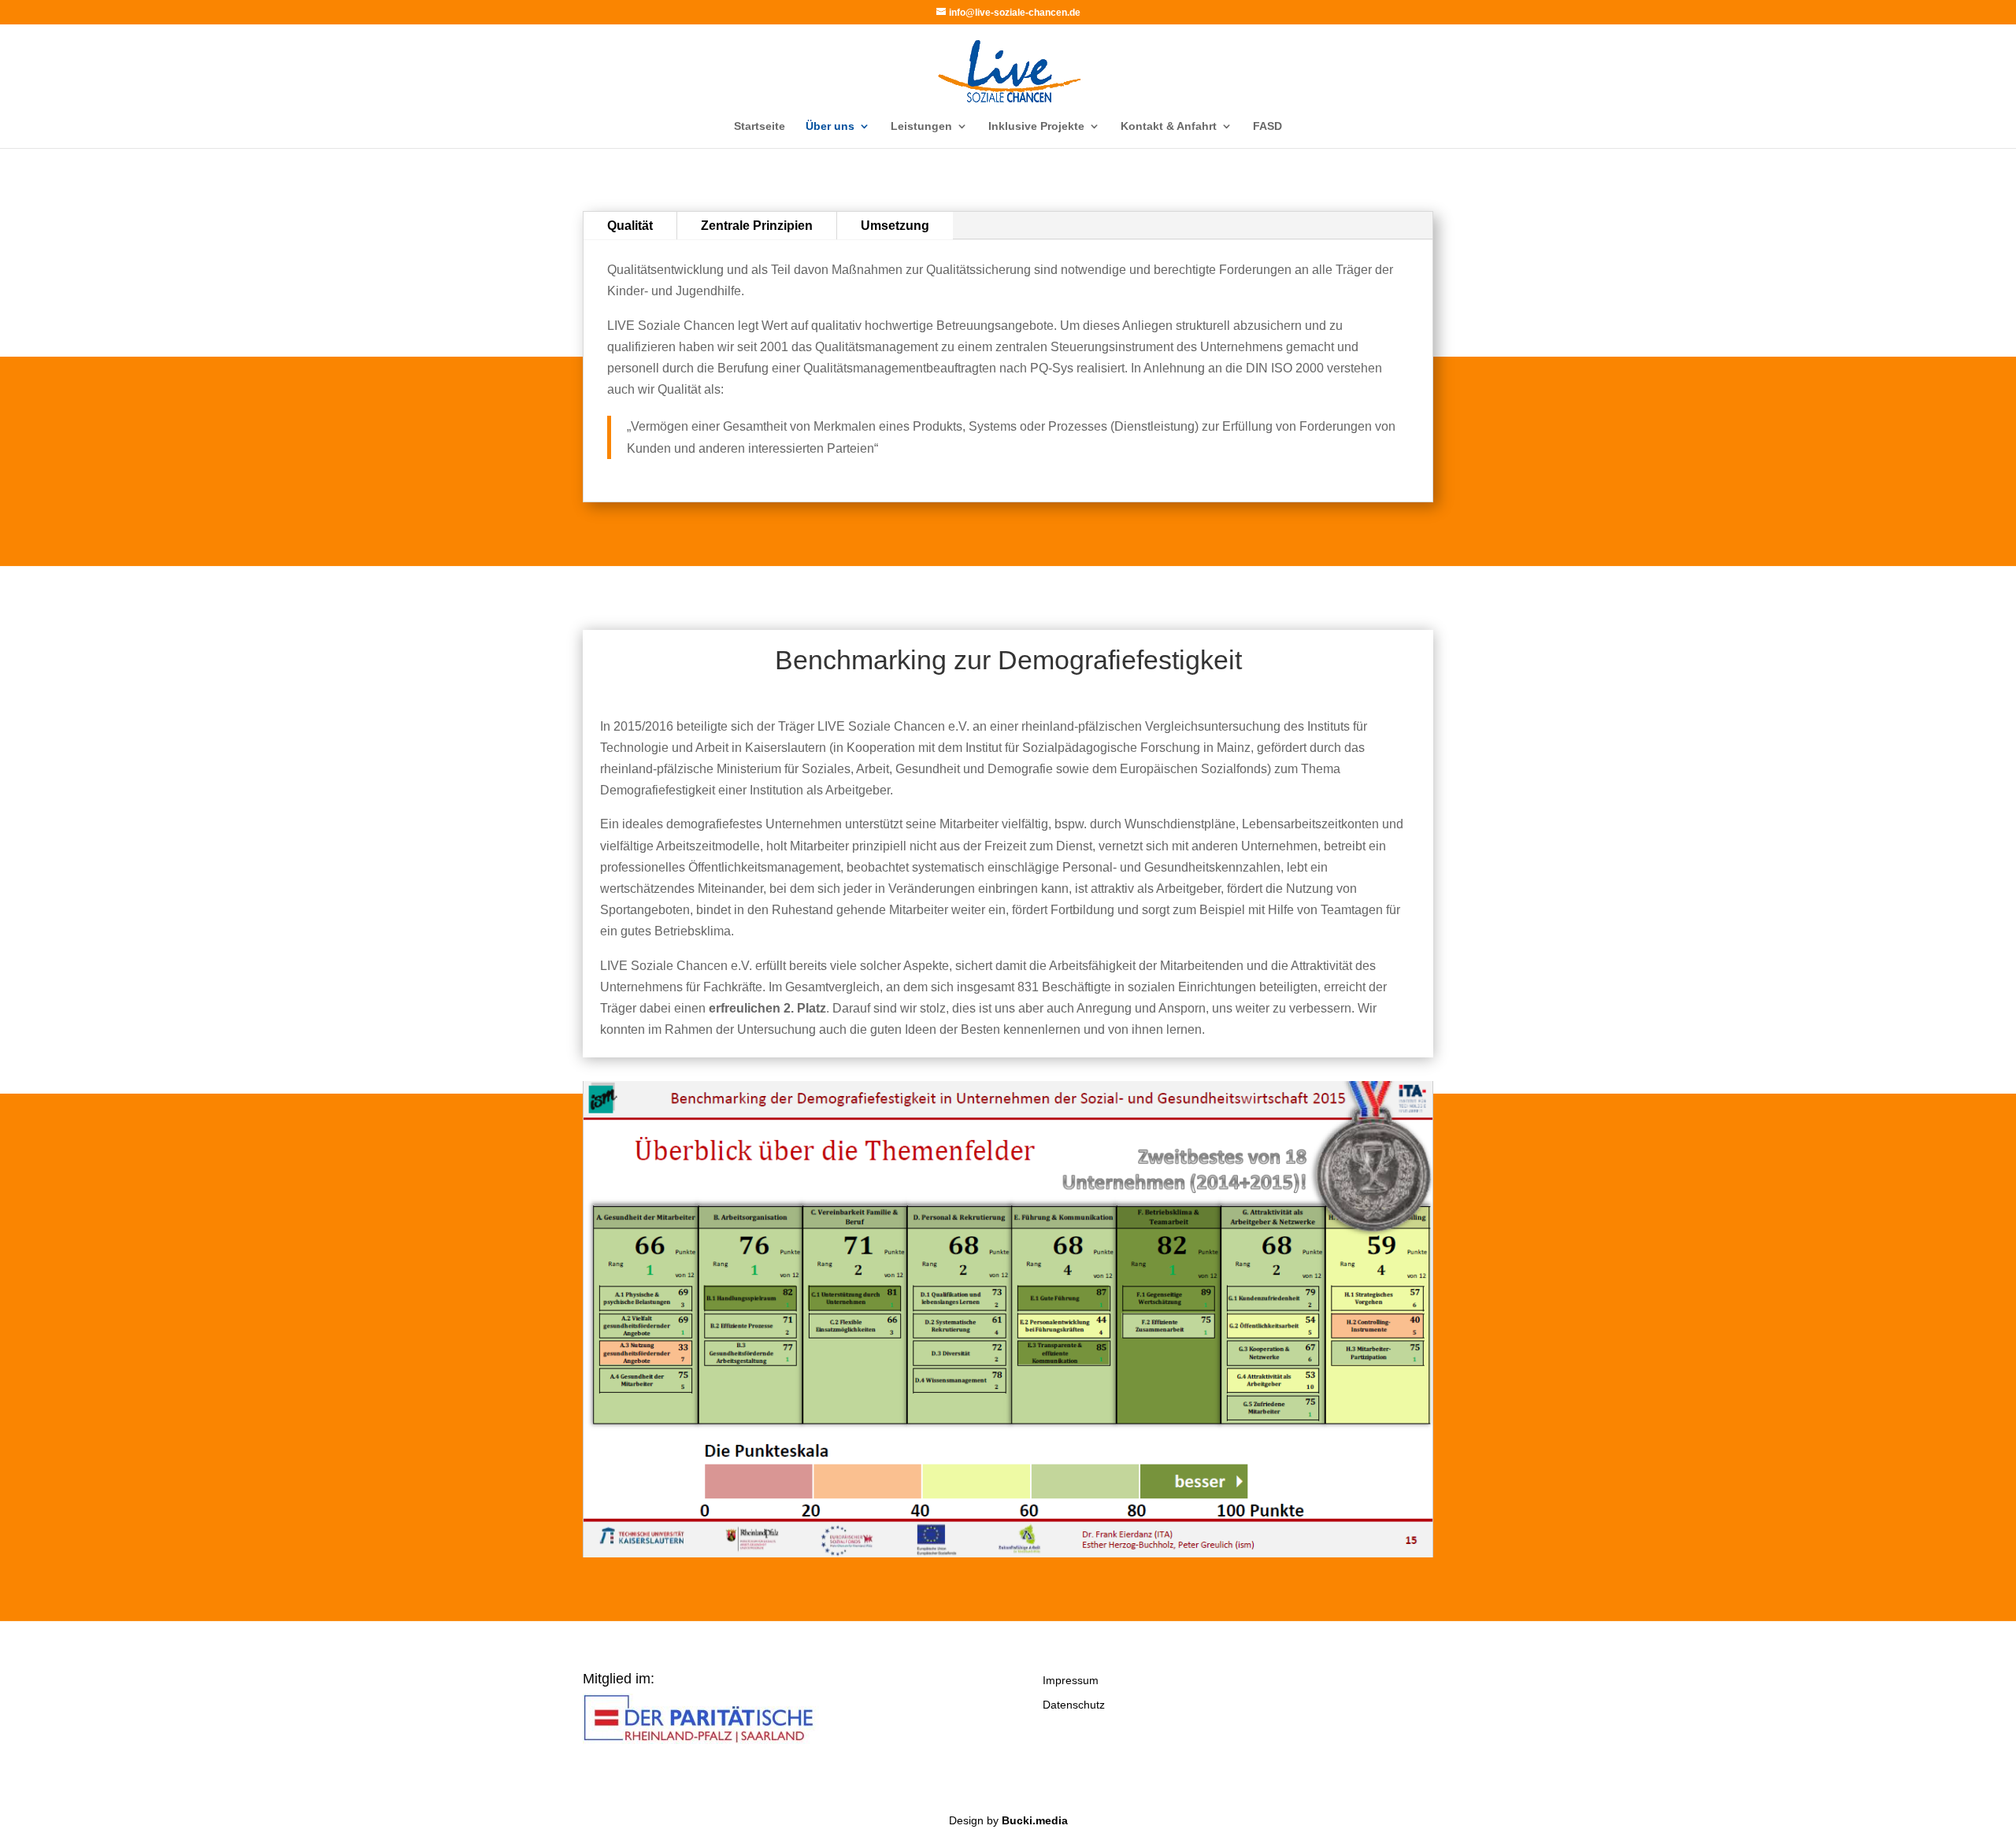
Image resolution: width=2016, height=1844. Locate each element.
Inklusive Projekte (1036, 126)
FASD (1267, 126)
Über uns (830, 126)
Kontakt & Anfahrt (1169, 126)
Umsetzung (895, 226)
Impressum (1071, 1680)
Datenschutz (1074, 1705)
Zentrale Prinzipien (757, 226)
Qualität (630, 226)
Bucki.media (1035, 1820)
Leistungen (921, 126)
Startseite (760, 126)
